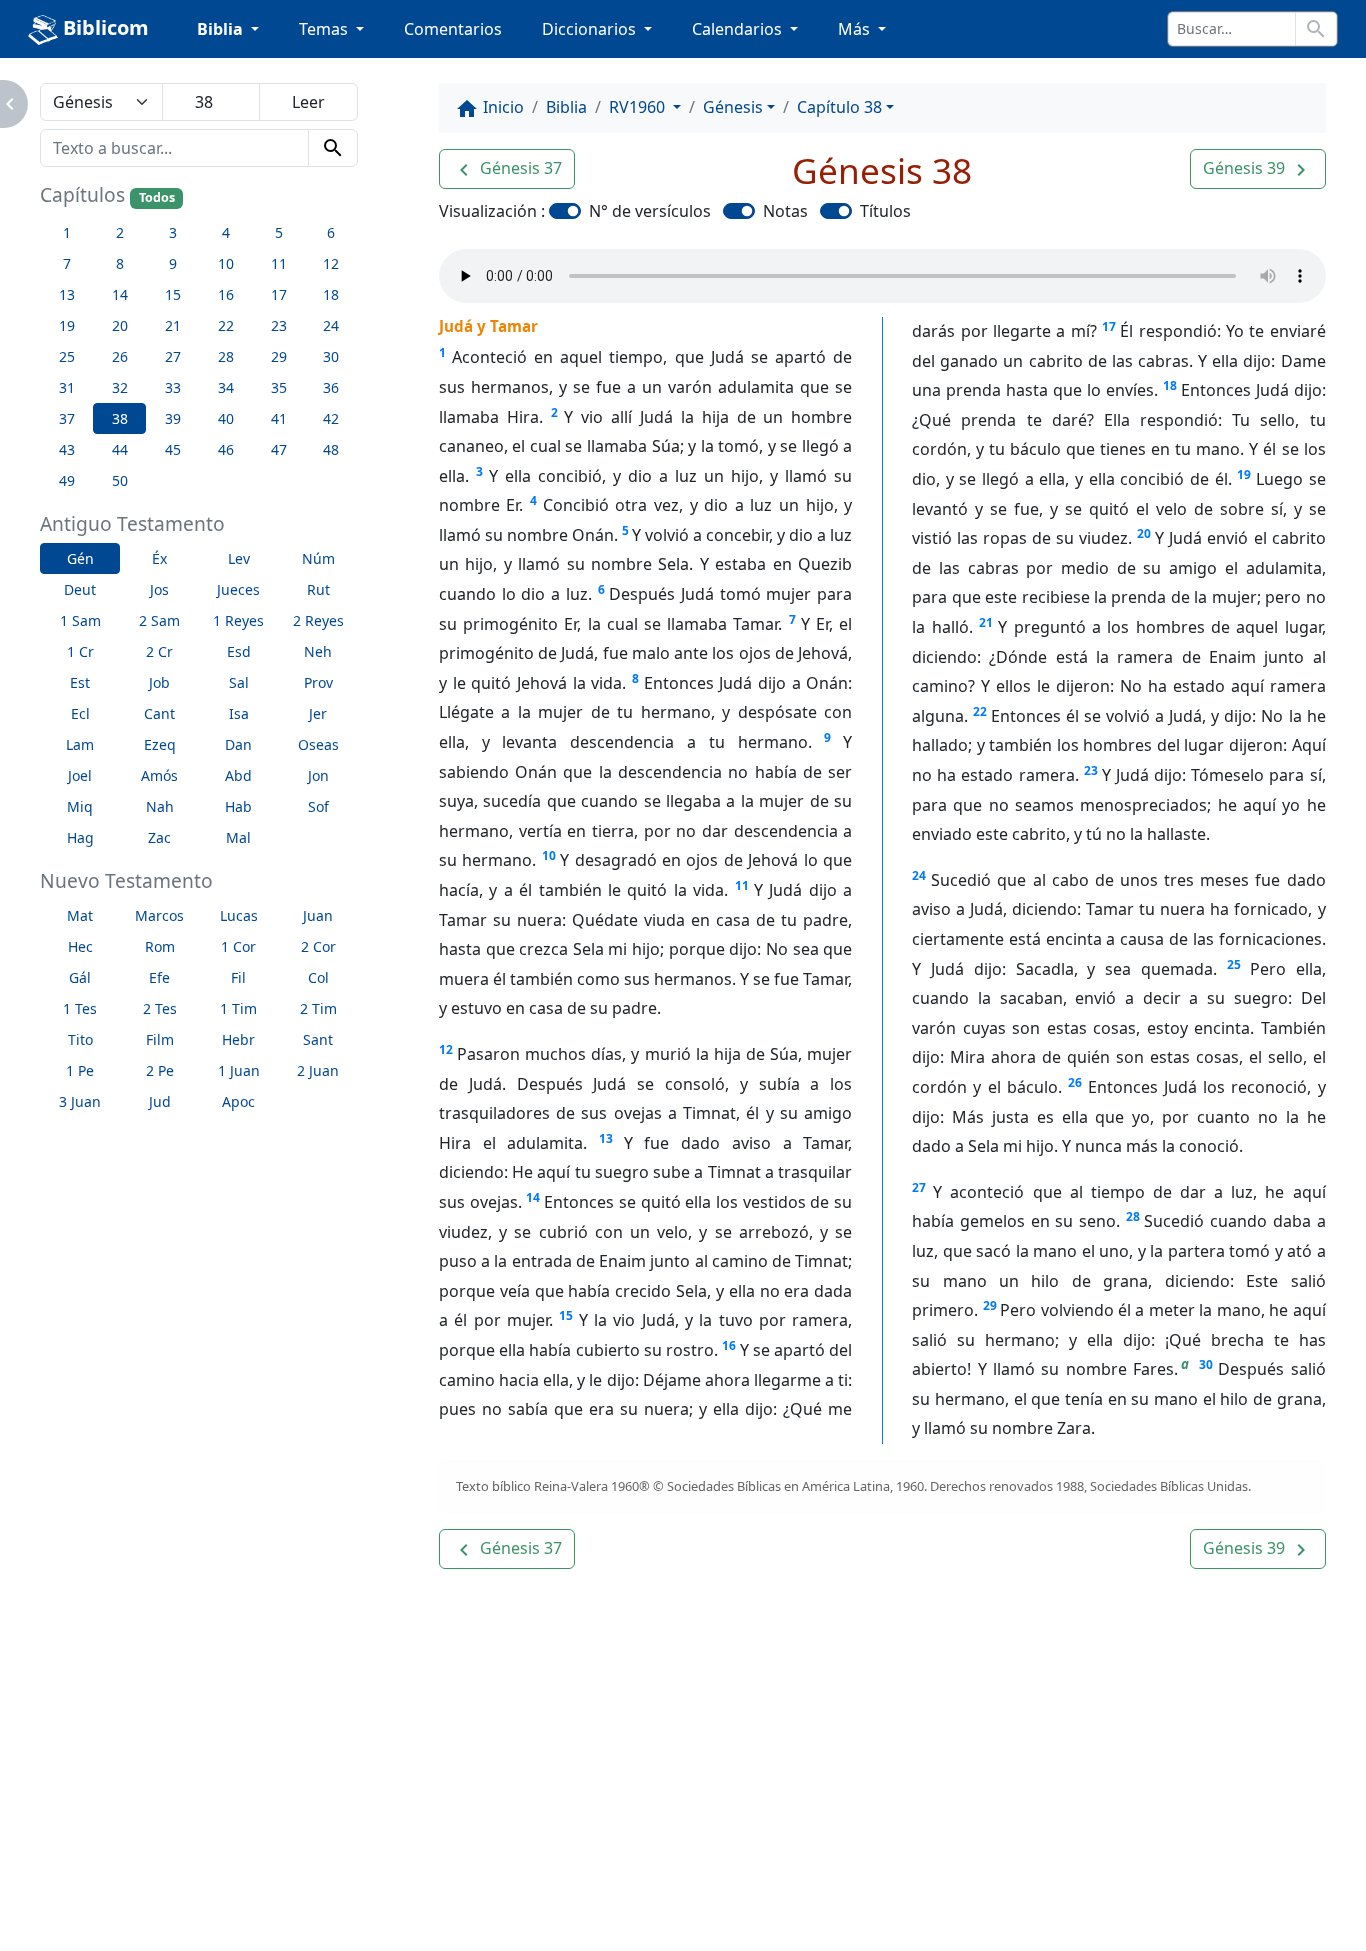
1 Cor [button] (238, 946)
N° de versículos (650, 211)
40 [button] (226, 418)
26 (1075, 1082)
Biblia (566, 107)
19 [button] (67, 325)
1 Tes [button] (80, 1008)
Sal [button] (239, 682)
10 (549, 855)
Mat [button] (80, 915)
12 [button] (331, 263)
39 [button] (173, 418)
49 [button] (67, 480)
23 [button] (279, 325)
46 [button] (226, 449)
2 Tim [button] (318, 1008)
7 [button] (67, 263)
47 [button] (279, 449)
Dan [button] (238, 744)
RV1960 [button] (639, 107)
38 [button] (120, 418)
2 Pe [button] (160, 1070)
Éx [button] (159, 558)
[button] (507, 169)
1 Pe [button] (80, 1070)
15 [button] (173, 294)
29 (990, 1305)
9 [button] (173, 263)
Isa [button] (239, 713)
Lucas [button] (239, 915)
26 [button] (120, 356)
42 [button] (331, 418)
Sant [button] (318, 1039)
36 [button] (331, 387)
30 (1206, 1364)
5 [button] (279, 232)
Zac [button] (159, 837)
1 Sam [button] (80, 620)
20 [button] (120, 325)
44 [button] (120, 449)
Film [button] (160, 1039)
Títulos (885, 211)
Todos (157, 197)
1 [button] (67, 232)
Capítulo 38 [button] (839, 107)
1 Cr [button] (80, 651)
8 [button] (120, 263)
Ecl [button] (80, 713)
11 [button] (279, 263)
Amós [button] (159, 775)
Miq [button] (80, 806)
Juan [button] (318, 915)
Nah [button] (160, 806)
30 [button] (331, 356)
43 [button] (67, 449)
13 (606, 1138)
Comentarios (453, 29)
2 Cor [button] (318, 946)
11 (742, 885)
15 (566, 1315)
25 (1234, 964)
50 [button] (120, 480)
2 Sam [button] (159, 620)
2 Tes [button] (160, 1008)
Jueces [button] (238, 589)
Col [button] (318, 977)
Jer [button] (318, 713)
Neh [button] (318, 651)
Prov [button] (318, 682)
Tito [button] (80, 1039)
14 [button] (120, 294)
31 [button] (67, 387)
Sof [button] (318, 806)
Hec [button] (80, 946)
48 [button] (331, 449)
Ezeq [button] (160, 744)
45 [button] (173, 449)
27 (919, 1187)
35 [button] (279, 387)
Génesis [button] (733, 107)
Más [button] (856, 29)
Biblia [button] (222, 29)
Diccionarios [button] (591, 29)
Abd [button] (238, 775)
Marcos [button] (159, 915)
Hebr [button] (238, 1039)
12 (446, 1049)
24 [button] (331, 325)
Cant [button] (159, 713)
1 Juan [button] (239, 1070)
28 (1133, 1216)
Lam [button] (80, 744)
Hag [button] (80, 837)
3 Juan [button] (80, 1101)
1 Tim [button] (238, 1008)
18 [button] (331, 294)
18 (1170, 385)
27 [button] (173, 356)
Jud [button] (160, 1101)
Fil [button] (238, 977)
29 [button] (279, 356)
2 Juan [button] (318, 1070)
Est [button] (80, 682)
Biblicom (103, 27)
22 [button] (226, 325)
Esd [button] (239, 651)
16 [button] (226, 294)
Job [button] (159, 682)
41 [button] (279, 418)
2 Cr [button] (159, 651)
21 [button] (173, 325)
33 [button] (173, 387)
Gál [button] (80, 977)
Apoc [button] (238, 1101)
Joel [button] (80, 775)
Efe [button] (159, 977)
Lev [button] (239, 558)
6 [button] (331, 232)
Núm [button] (318, 558)
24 (919, 875)
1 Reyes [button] (238, 620)
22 (980, 711)
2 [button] (120, 232)
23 (1091, 770)
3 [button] (173, 232)
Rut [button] (318, 589)
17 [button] (279, 294)
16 (729, 1345)
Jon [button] (318, 775)
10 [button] (226, 263)
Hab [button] (238, 806)
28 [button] (226, 356)
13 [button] (67, 294)
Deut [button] (80, 589)
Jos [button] (159, 589)
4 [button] (226, 232)
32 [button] (120, 387)
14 (533, 1197)
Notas (785, 211)
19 (1244, 474)
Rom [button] (160, 946)
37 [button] (67, 418)
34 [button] (226, 387)
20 (1144, 533)
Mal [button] (238, 837)
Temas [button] (325, 29)
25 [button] (67, 356)
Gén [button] (80, 558)
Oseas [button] (318, 744)
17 (1109, 326)
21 (986, 622)
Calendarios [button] (739, 29)
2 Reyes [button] (318, 620)
